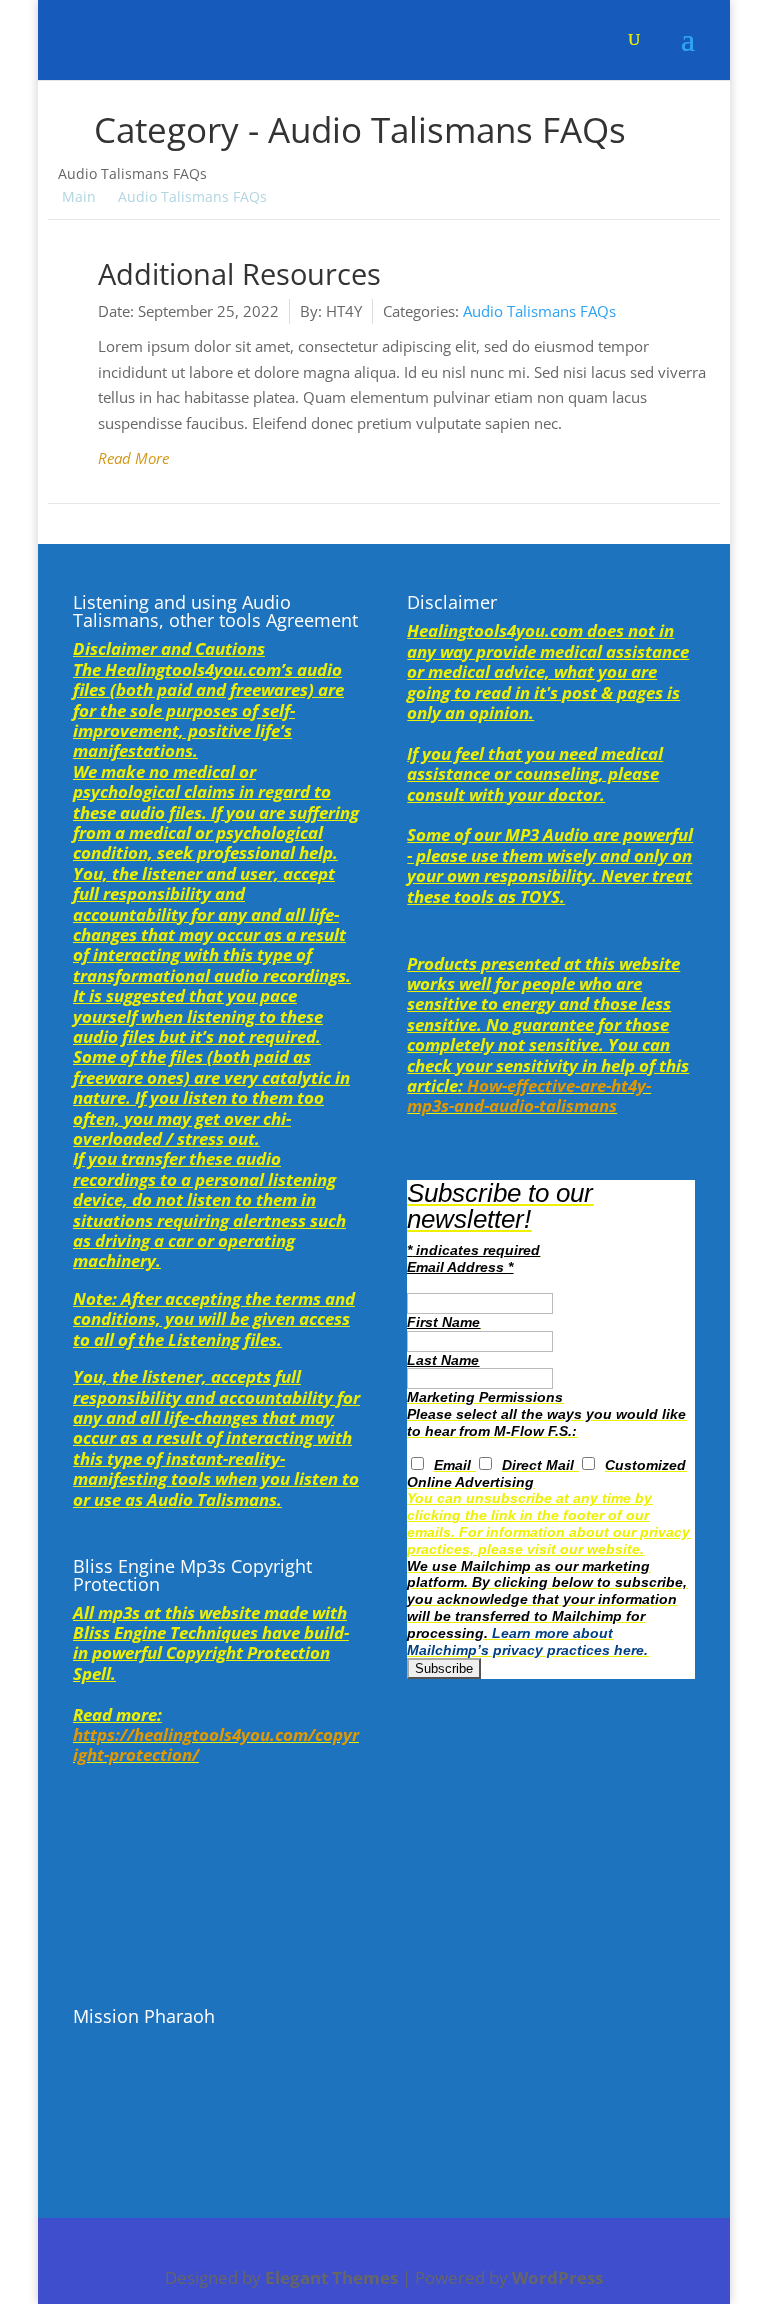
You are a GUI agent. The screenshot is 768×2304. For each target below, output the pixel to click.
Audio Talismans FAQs (539, 311)
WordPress (557, 2277)
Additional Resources (239, 274)
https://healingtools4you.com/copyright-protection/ (216, 1744)
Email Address (460, 1267)
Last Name (443, 1360)
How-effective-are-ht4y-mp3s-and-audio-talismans (529, 1095)
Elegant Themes (331, 2277)
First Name (443, 1322)
